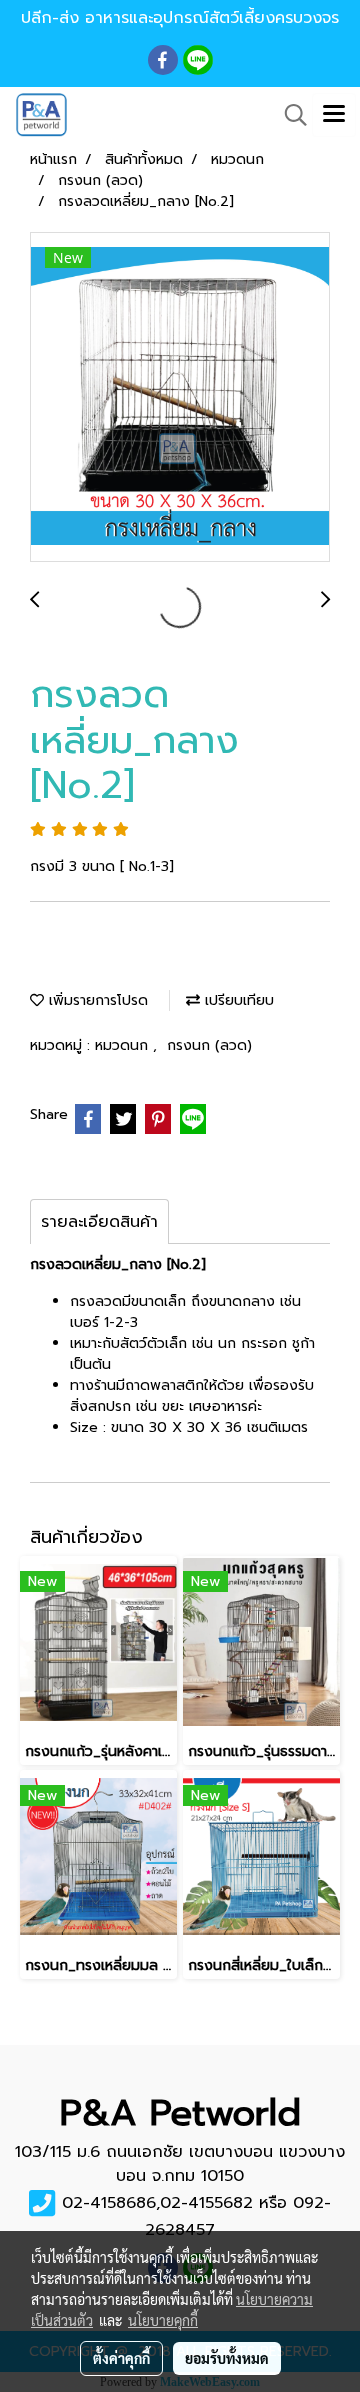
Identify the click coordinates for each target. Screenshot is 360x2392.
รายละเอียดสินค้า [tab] (99, 1222)
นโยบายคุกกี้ (163, 2320)
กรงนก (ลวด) (209, 1045)
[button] (289, 115)
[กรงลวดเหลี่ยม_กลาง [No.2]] (180, 398)
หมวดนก (124, 1045)
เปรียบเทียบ (237, 1000)
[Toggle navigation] (334, 115)
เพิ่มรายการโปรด (96, 1000)
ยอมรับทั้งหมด (227, 2358)
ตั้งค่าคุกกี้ (121, 2358)
